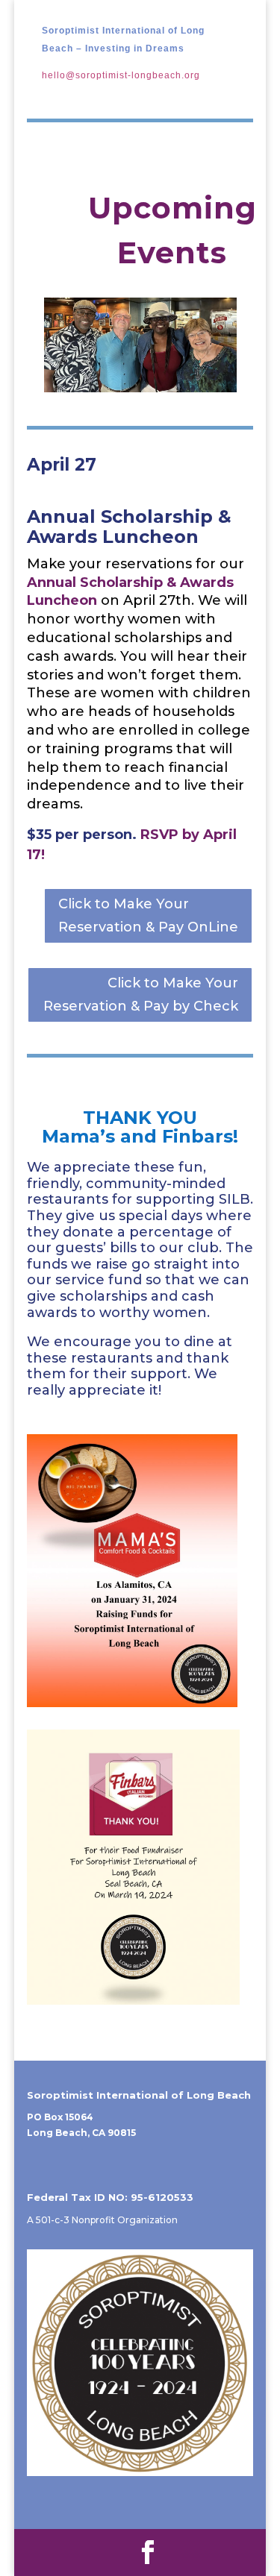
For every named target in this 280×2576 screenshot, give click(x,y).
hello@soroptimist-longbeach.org (121, 75)
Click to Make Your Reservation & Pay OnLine (148, 915)
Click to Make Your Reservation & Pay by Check (141, 995)
